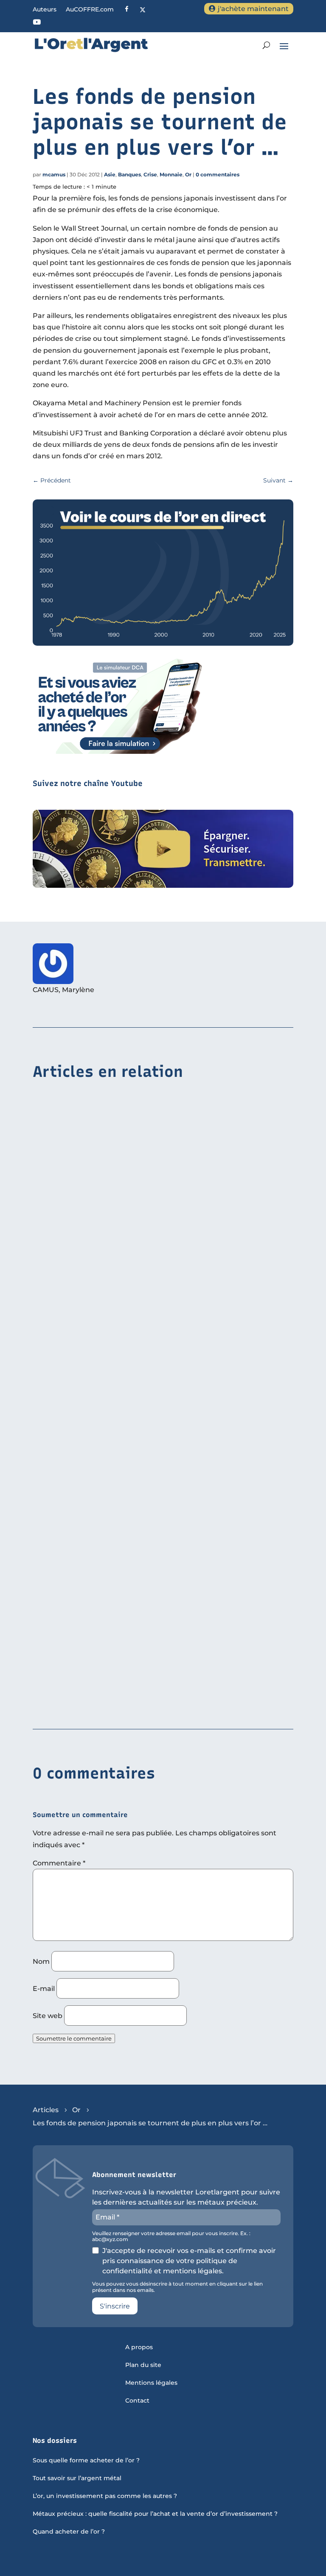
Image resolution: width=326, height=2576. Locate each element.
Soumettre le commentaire (74, 2038)
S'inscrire (115, 2306)
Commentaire (59, 1863)
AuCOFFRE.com (90, 10)
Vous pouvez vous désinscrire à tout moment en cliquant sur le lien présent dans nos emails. (177, 2287)
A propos (139, 2347)
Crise (150, 174)
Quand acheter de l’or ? (69, 2532)
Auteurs (45, 10)
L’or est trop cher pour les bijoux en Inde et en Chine (125, 1286)
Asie (110, 174)
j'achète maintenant (253, 9)
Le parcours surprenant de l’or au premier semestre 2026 (132, 1494)
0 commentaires (218, 174)
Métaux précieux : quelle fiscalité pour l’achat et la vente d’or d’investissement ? (155, 2514)
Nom (41, 1961)
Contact (137, 2401)
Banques (129, 174)
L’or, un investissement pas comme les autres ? (105, 2496)
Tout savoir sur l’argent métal (77, 2478)
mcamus (54, 174)
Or (188, 174)
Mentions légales (151, 2383)
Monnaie (171, 174)
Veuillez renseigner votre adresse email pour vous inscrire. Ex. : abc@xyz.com (171, 2236)
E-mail (44, 1989)
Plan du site (143, 2365)
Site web (48, 2016)
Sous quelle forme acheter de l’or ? (86, 2461)
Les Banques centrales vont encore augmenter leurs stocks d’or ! (146, 1703)
